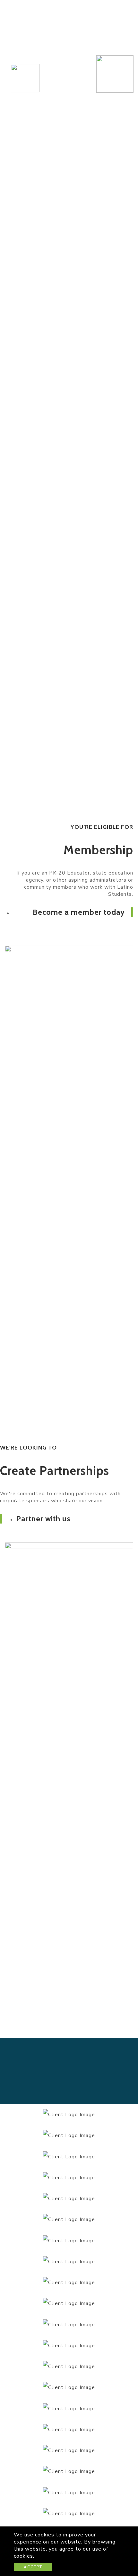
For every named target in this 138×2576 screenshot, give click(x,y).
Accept (33, 2567)
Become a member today (79, 912)
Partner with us (43, 1519)
